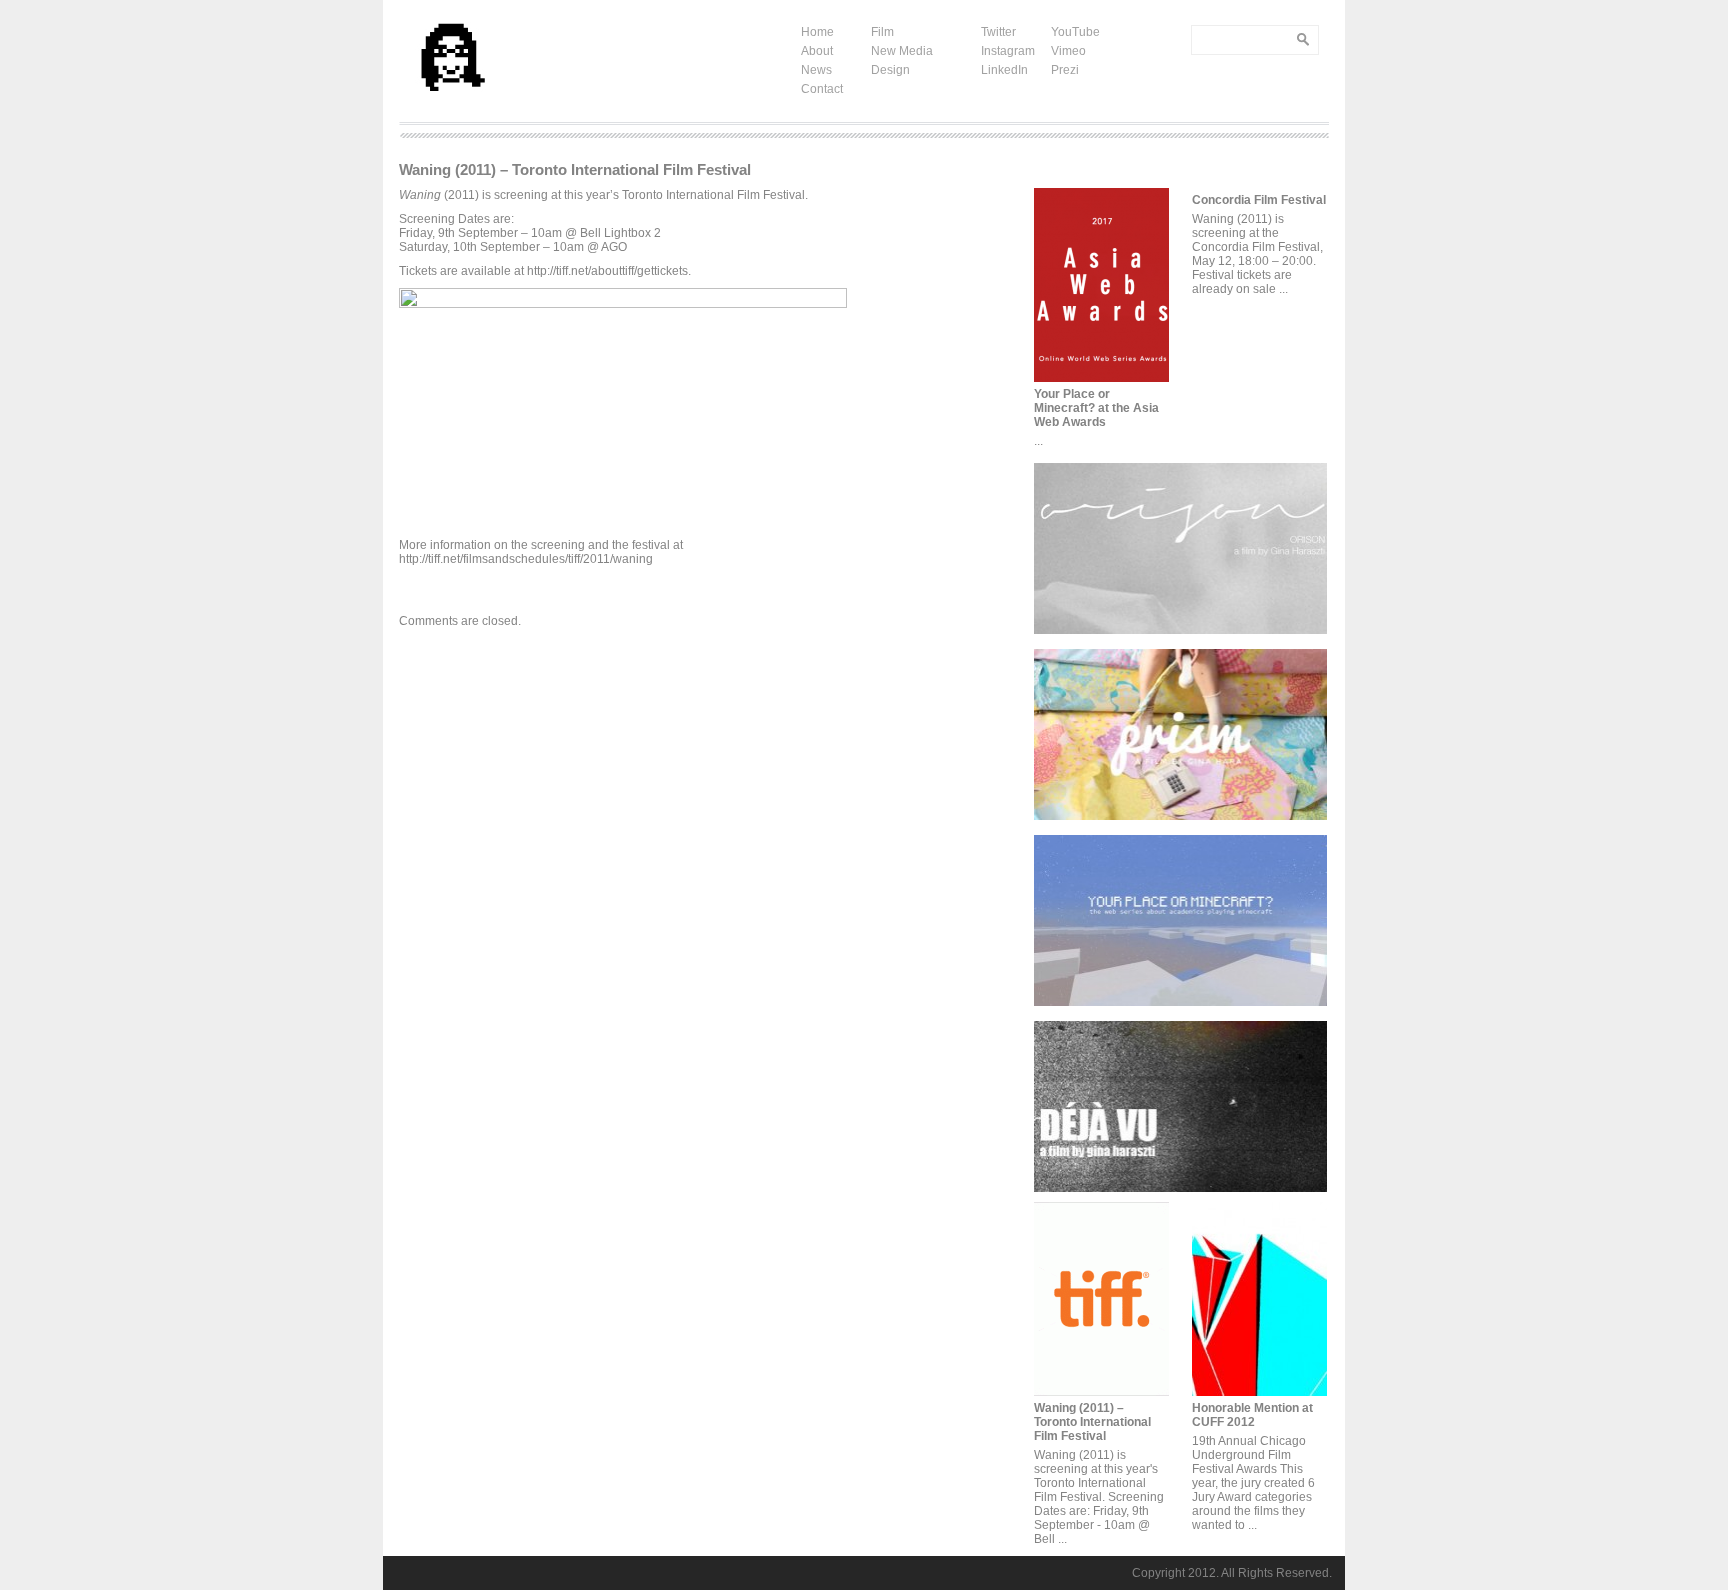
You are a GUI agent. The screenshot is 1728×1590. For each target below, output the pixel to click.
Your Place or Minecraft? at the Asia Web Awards (1096, 408)
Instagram (1008, 51)
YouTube (1075, 32)
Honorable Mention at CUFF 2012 (1252, 1415)
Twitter (998, 32)
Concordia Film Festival (1259, 200)
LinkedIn (1004, 70)
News (816, 70)
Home (817, 32)
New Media (902, 51)
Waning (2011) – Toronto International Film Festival (1092, 1422)
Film (882, 32)
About (817, 51)
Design (890, 70)
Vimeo (1068, 51)
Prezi (1065, 70)
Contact (822, 89)
